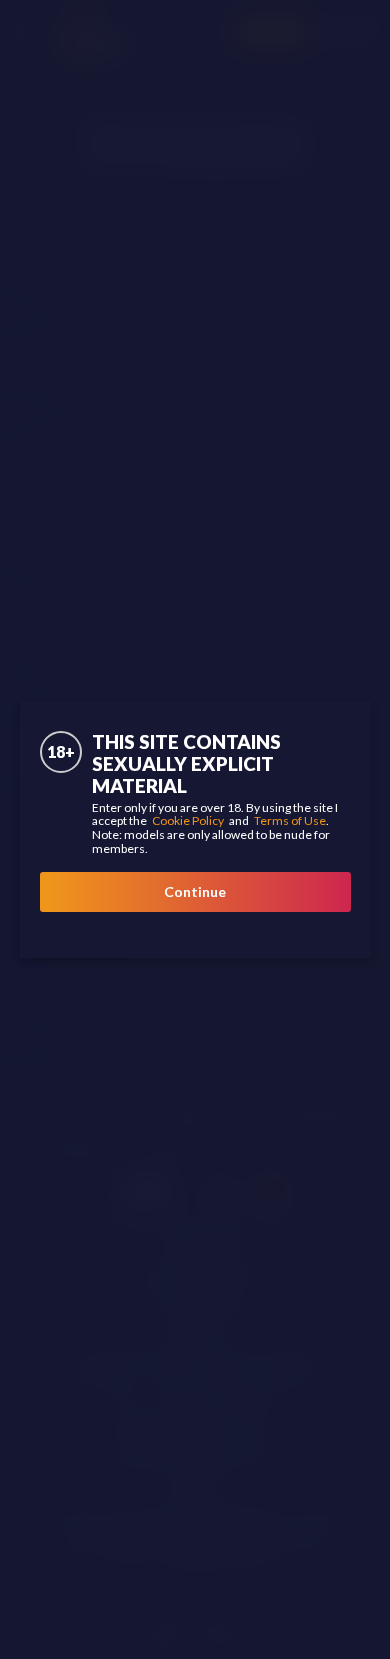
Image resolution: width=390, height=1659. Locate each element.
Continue (195, 891)
